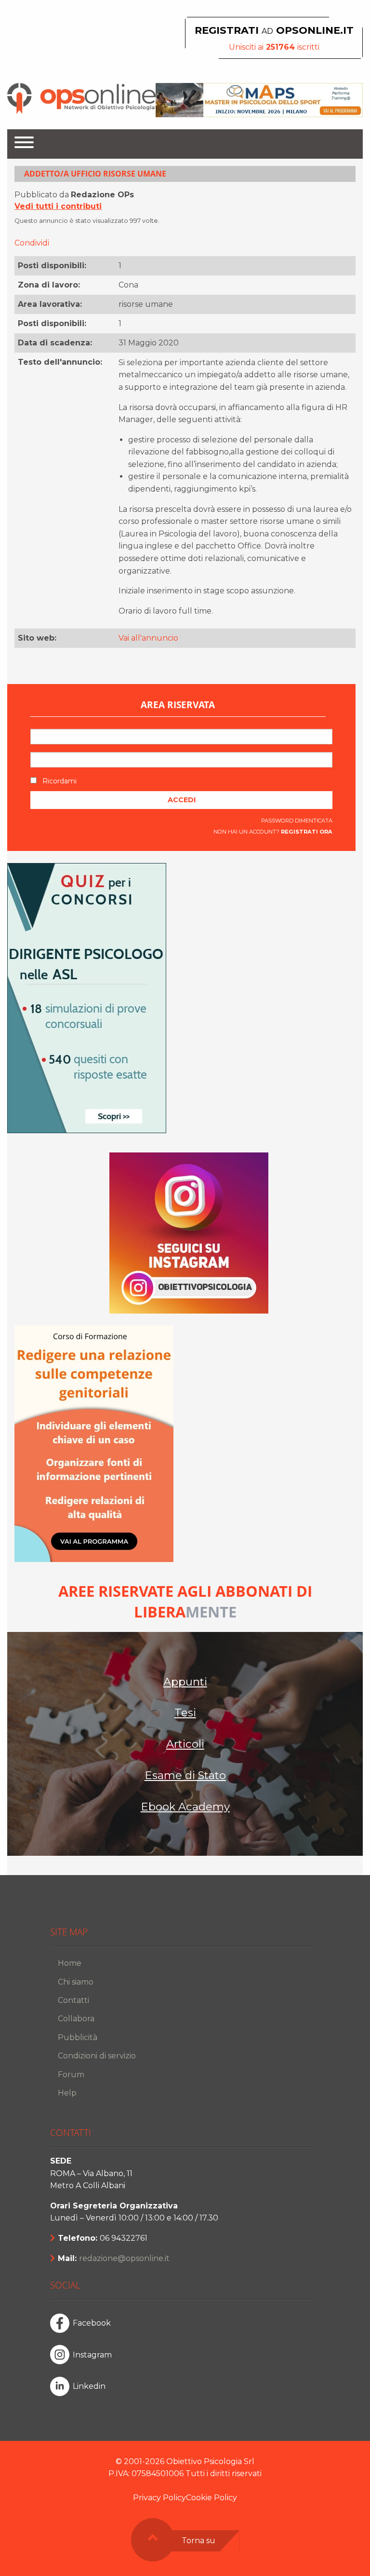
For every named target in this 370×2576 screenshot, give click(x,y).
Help (67, 2093)
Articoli (185, 1744)
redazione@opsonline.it (124, 2258)
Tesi (185, 1713)
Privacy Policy (159, 2498)
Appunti (185, 1682)
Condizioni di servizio (97, 2056)
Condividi (32, 243)
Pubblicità (78, 2037)
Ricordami (59, 781)
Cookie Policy (211, 2498)
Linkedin (89, 2386)
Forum (71, 2075)
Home (70, 1963)
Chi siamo (76, 1982)
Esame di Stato (185, 1775)
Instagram (92, 2355)
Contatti (73, 2000)
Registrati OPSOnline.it (274, 30)
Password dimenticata (297, 821)
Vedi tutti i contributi (58, 206)
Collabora (76, 2019)
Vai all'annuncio (148, 638)
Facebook (92, 2323)
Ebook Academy (185, 1807)
